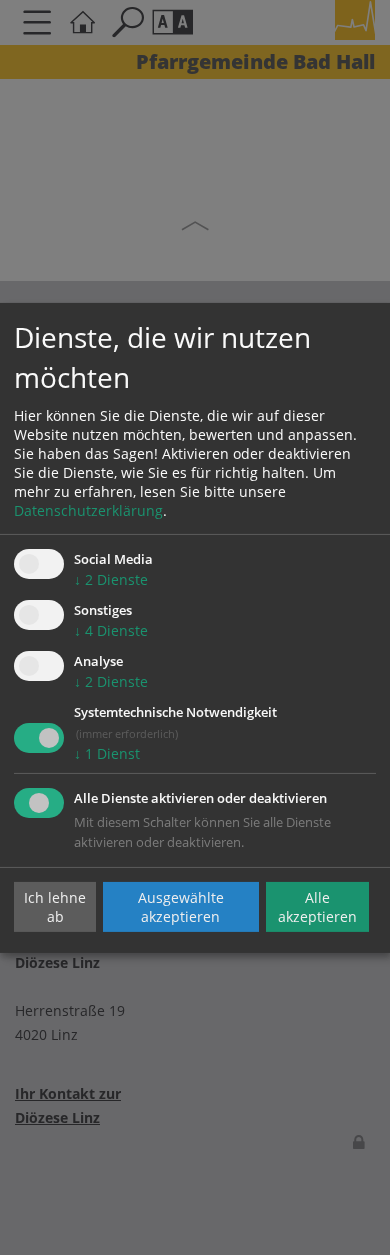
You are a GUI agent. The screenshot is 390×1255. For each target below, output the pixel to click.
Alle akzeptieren (317, 907)
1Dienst (107, 753)
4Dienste (111, 630)
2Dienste (111, 579)
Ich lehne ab (55, 907)
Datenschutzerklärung (88, 510)
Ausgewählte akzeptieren (181, 907)
